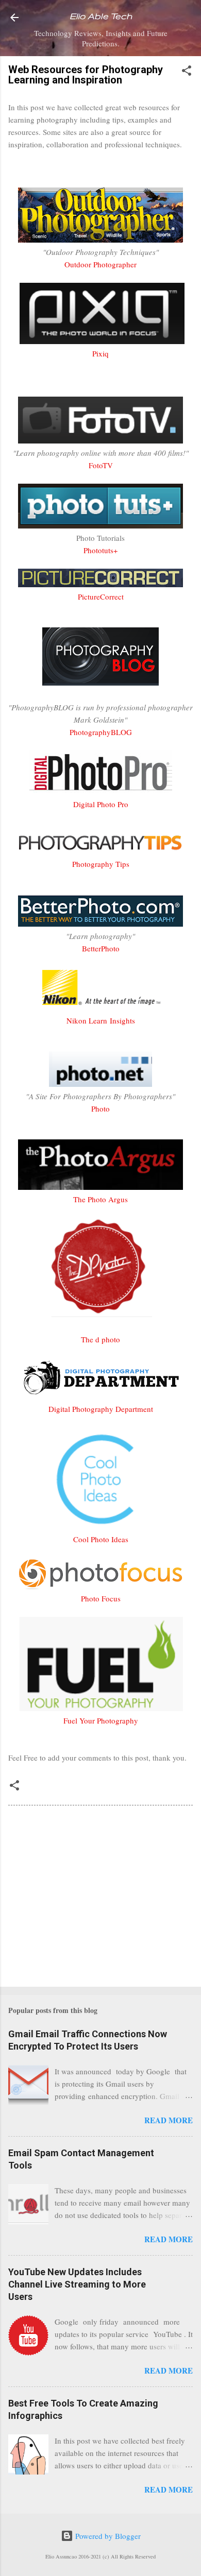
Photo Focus (101, 1598)
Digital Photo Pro (101, 804)
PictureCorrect (101, 596)
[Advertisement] (100, 1898)
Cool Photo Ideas (101, 1539)
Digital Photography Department (101, 1409)
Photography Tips (101, 864)
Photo (100, 1108)
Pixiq (100, 353)
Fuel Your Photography (101, 1720)
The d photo (100, 1339)
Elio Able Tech (101, 16)
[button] (187, 72)
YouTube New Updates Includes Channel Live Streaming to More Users (77, 2284)
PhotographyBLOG (101, 732)
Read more (169, 2120)
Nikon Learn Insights (101, 1020)
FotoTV (101, 465)
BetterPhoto (101, 948)
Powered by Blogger (107, 2536)
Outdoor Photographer (100, 264)
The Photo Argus (100, 1199)
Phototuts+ (100, 550)
